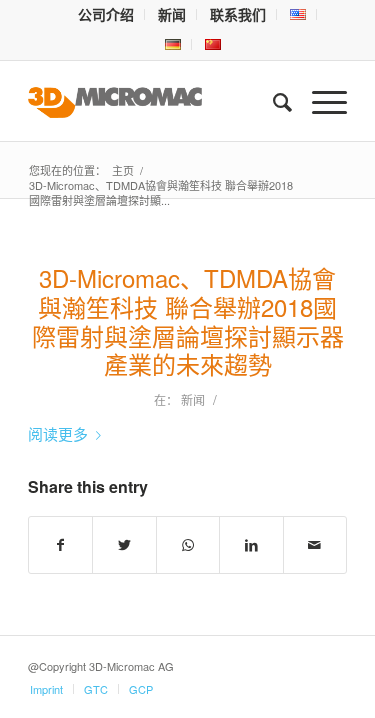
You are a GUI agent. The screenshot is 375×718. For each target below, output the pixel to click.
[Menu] (319, 101)
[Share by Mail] (315, 545)
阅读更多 (58, 433)
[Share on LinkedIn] (251, 545)
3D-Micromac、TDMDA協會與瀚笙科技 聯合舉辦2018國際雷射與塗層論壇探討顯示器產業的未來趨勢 (188, 320)
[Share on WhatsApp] (188, 545)
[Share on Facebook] (60, 545)
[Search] (272, 101)
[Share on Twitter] (124, 545)
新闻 (193, 399)
